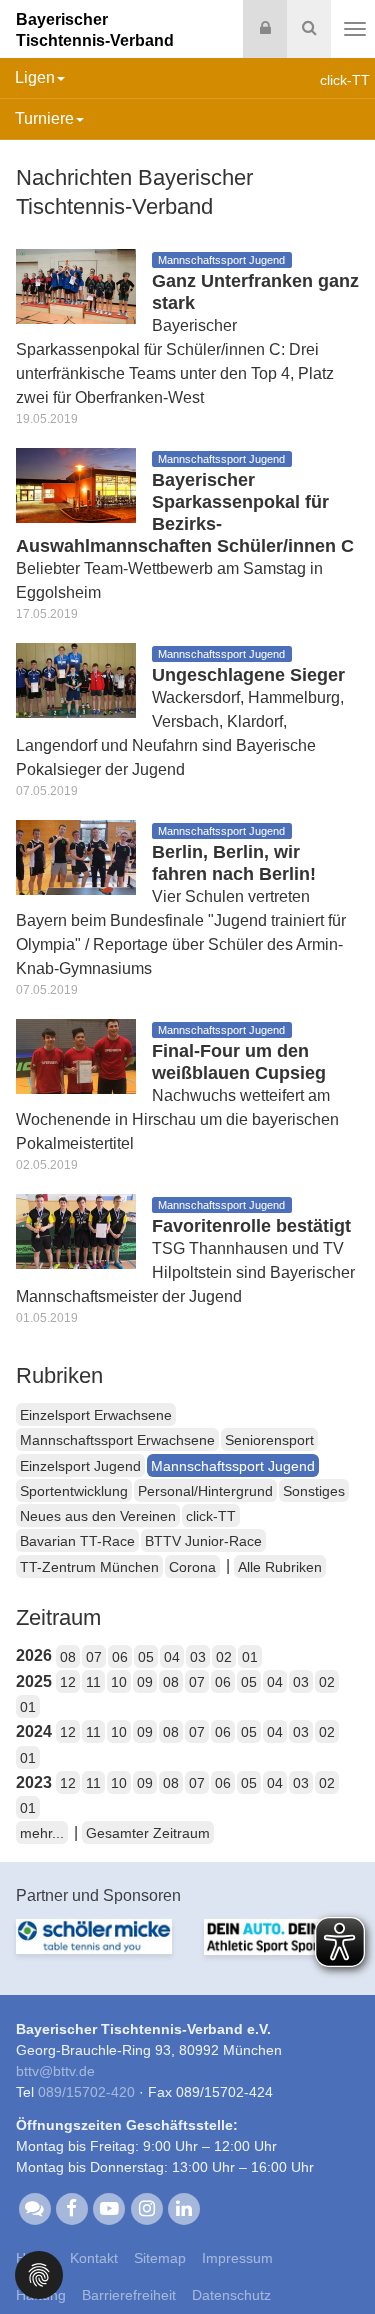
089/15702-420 (86, 2092)
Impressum (237, 2258)
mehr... (42, 1833)
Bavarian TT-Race (77, 1541)
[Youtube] (109, 2208)
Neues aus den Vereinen (98, 1516)
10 (119, 1682)
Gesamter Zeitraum (148, 1833)
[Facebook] (71, 2208)
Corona (192, 1567)
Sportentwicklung (74, 1491)
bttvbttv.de (55, 2071)
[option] (94, 1948)
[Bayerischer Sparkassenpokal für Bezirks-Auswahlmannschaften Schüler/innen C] (76, 484)
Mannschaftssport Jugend (233, 1466)
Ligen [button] (35, 77)
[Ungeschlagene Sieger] (76, 679)
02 (224, 1657)
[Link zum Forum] (34, 2208)
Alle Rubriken (280, 1567)
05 (146, 1657)
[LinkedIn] (183, 2208)
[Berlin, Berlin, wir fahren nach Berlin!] (76, 856)
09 (145, 1682)
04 (172, 1657)
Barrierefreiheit (129, 2295)
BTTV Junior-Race (203, 1541)
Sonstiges (314, 1491)
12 (68, 1682)
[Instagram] (146, 2208)
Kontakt (94, 2258)
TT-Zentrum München (89, 1567)
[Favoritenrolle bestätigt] (76, 1230)
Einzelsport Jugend (80, 1466)
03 (198, 1657)
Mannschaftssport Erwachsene (117, 1440)
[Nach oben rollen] (335, 2258)
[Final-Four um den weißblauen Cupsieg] (76, 1055)
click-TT (211, 1516)
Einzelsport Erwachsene (96, 1415)
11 (93, 1682)
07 (94, 1657)
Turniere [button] (44, 118)
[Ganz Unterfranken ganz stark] (76, 285)
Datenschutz (231, 2295)
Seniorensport (269, 1440)
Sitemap (160, 2258)
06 (120, 1657)
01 (250, 1657)
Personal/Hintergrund (205, 1491)
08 (68, 1657)
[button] (39, 2273)
